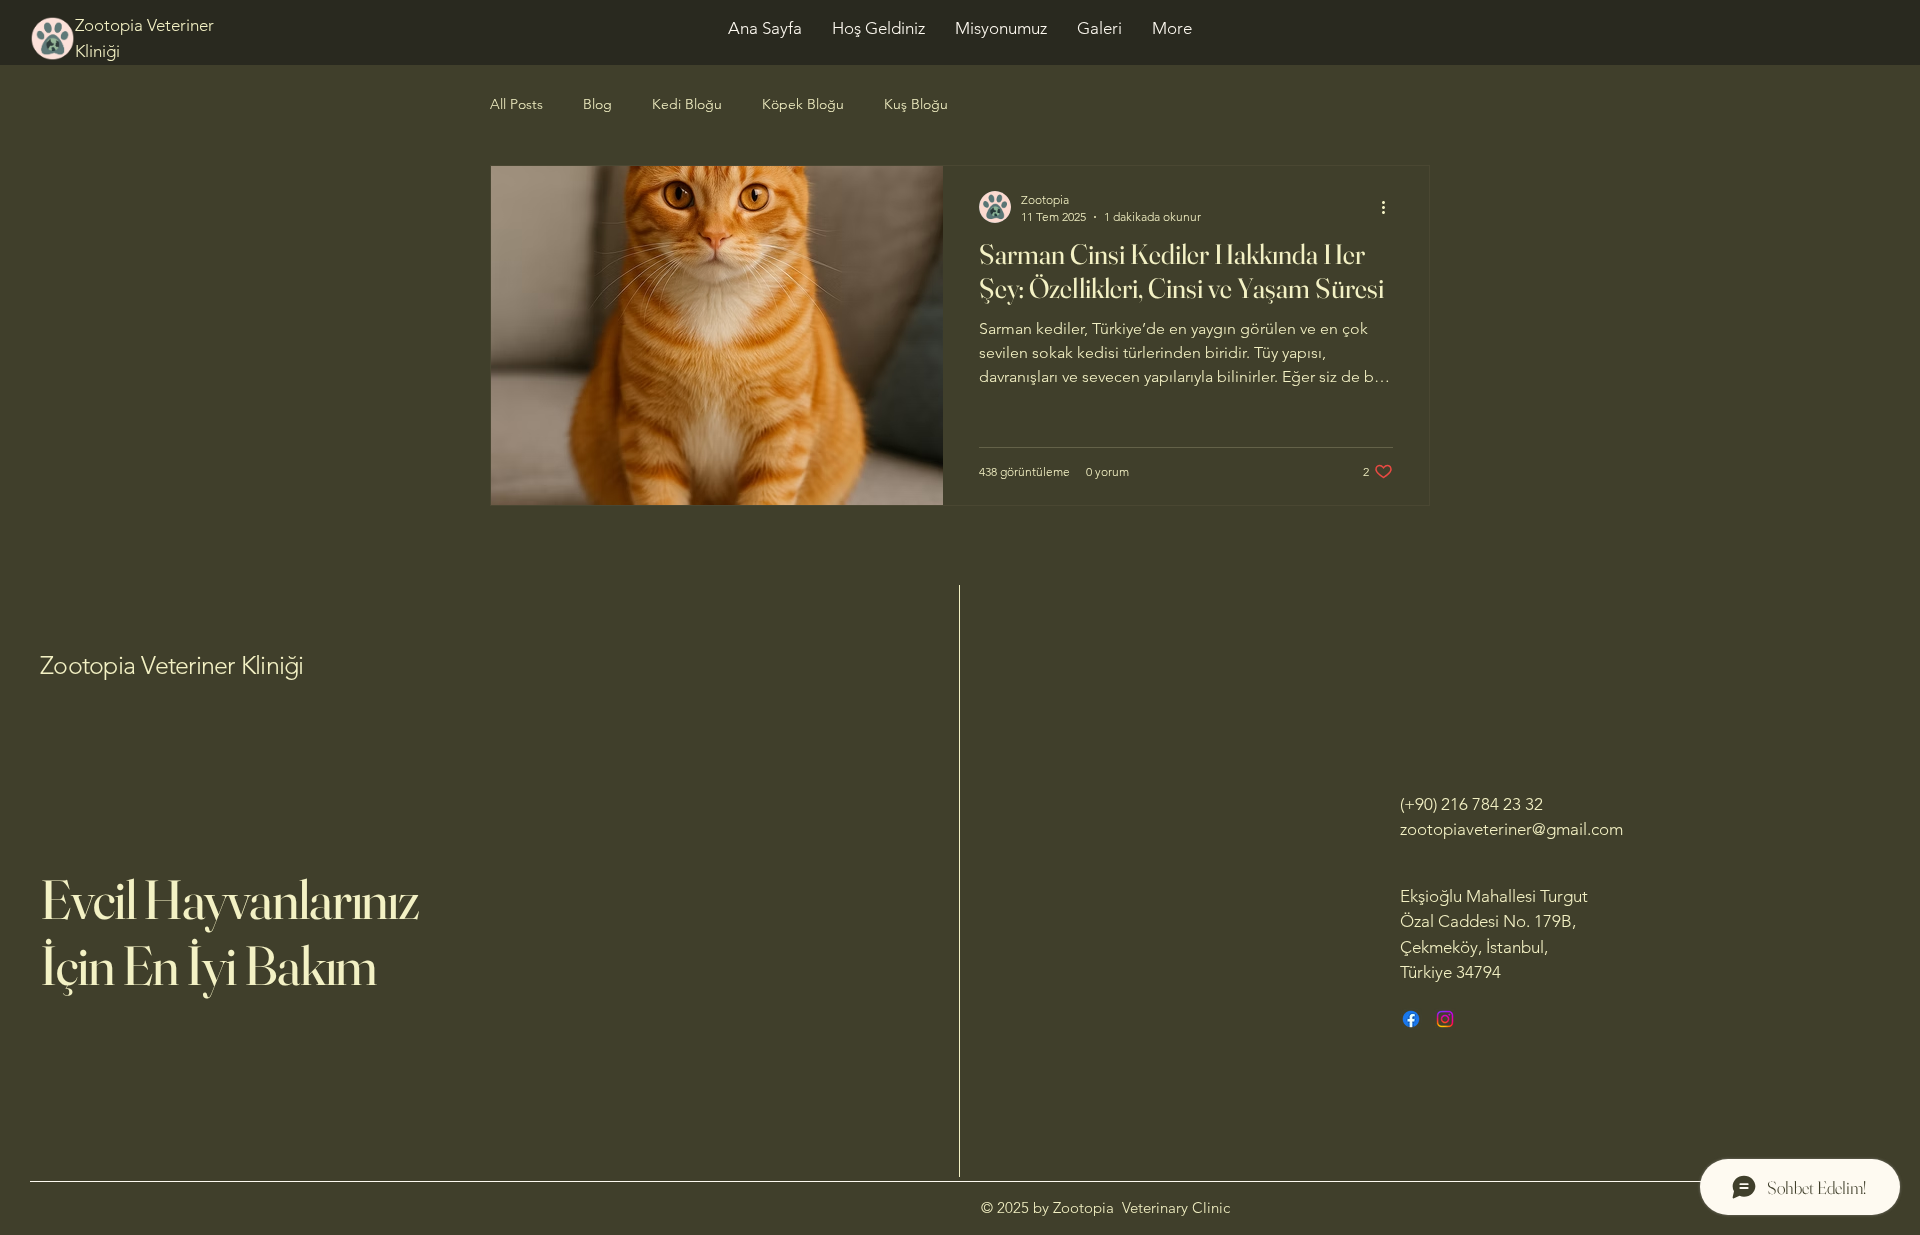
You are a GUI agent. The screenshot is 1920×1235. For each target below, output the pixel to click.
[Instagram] (1445, 1019)
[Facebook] (1411, 1019)
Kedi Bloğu (687, 104)
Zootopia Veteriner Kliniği (172, 665)
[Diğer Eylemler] (1390, 207)
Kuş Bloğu (916, 104)
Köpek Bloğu (803, 104)
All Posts (516, 104)
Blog (597, 104)
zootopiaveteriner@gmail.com (1511, 829)
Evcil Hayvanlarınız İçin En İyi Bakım (229, 932)
